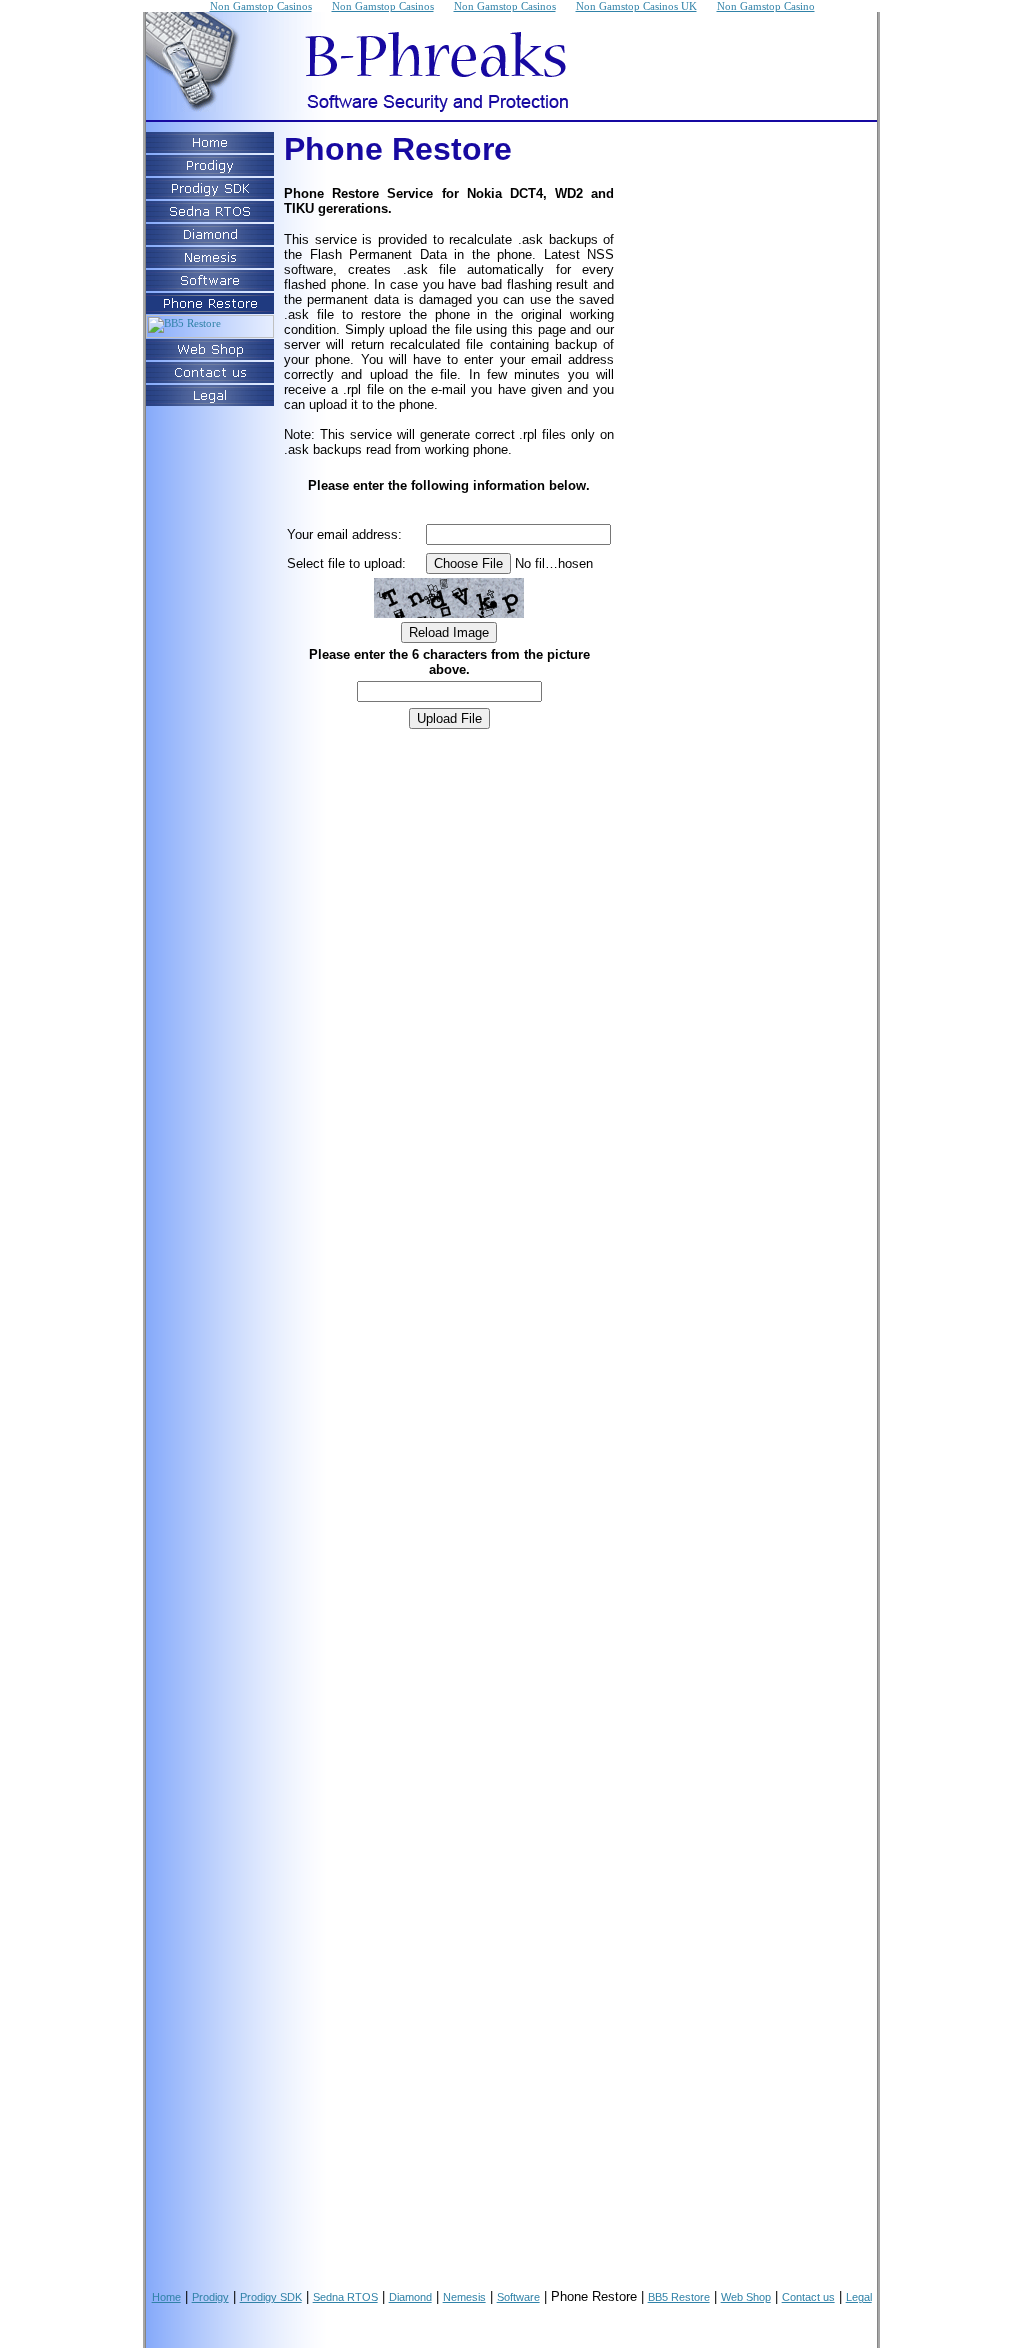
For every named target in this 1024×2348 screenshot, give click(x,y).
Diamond (410, 2297)
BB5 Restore (679, 2297)
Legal (859, 2297)
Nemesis (464, 2297)
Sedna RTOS (345, 2297)
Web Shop (746, 2297)
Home (166, 2297)
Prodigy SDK (271, 2297)
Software (518, 2297)
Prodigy (210, 2297)
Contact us (808, 2297)
